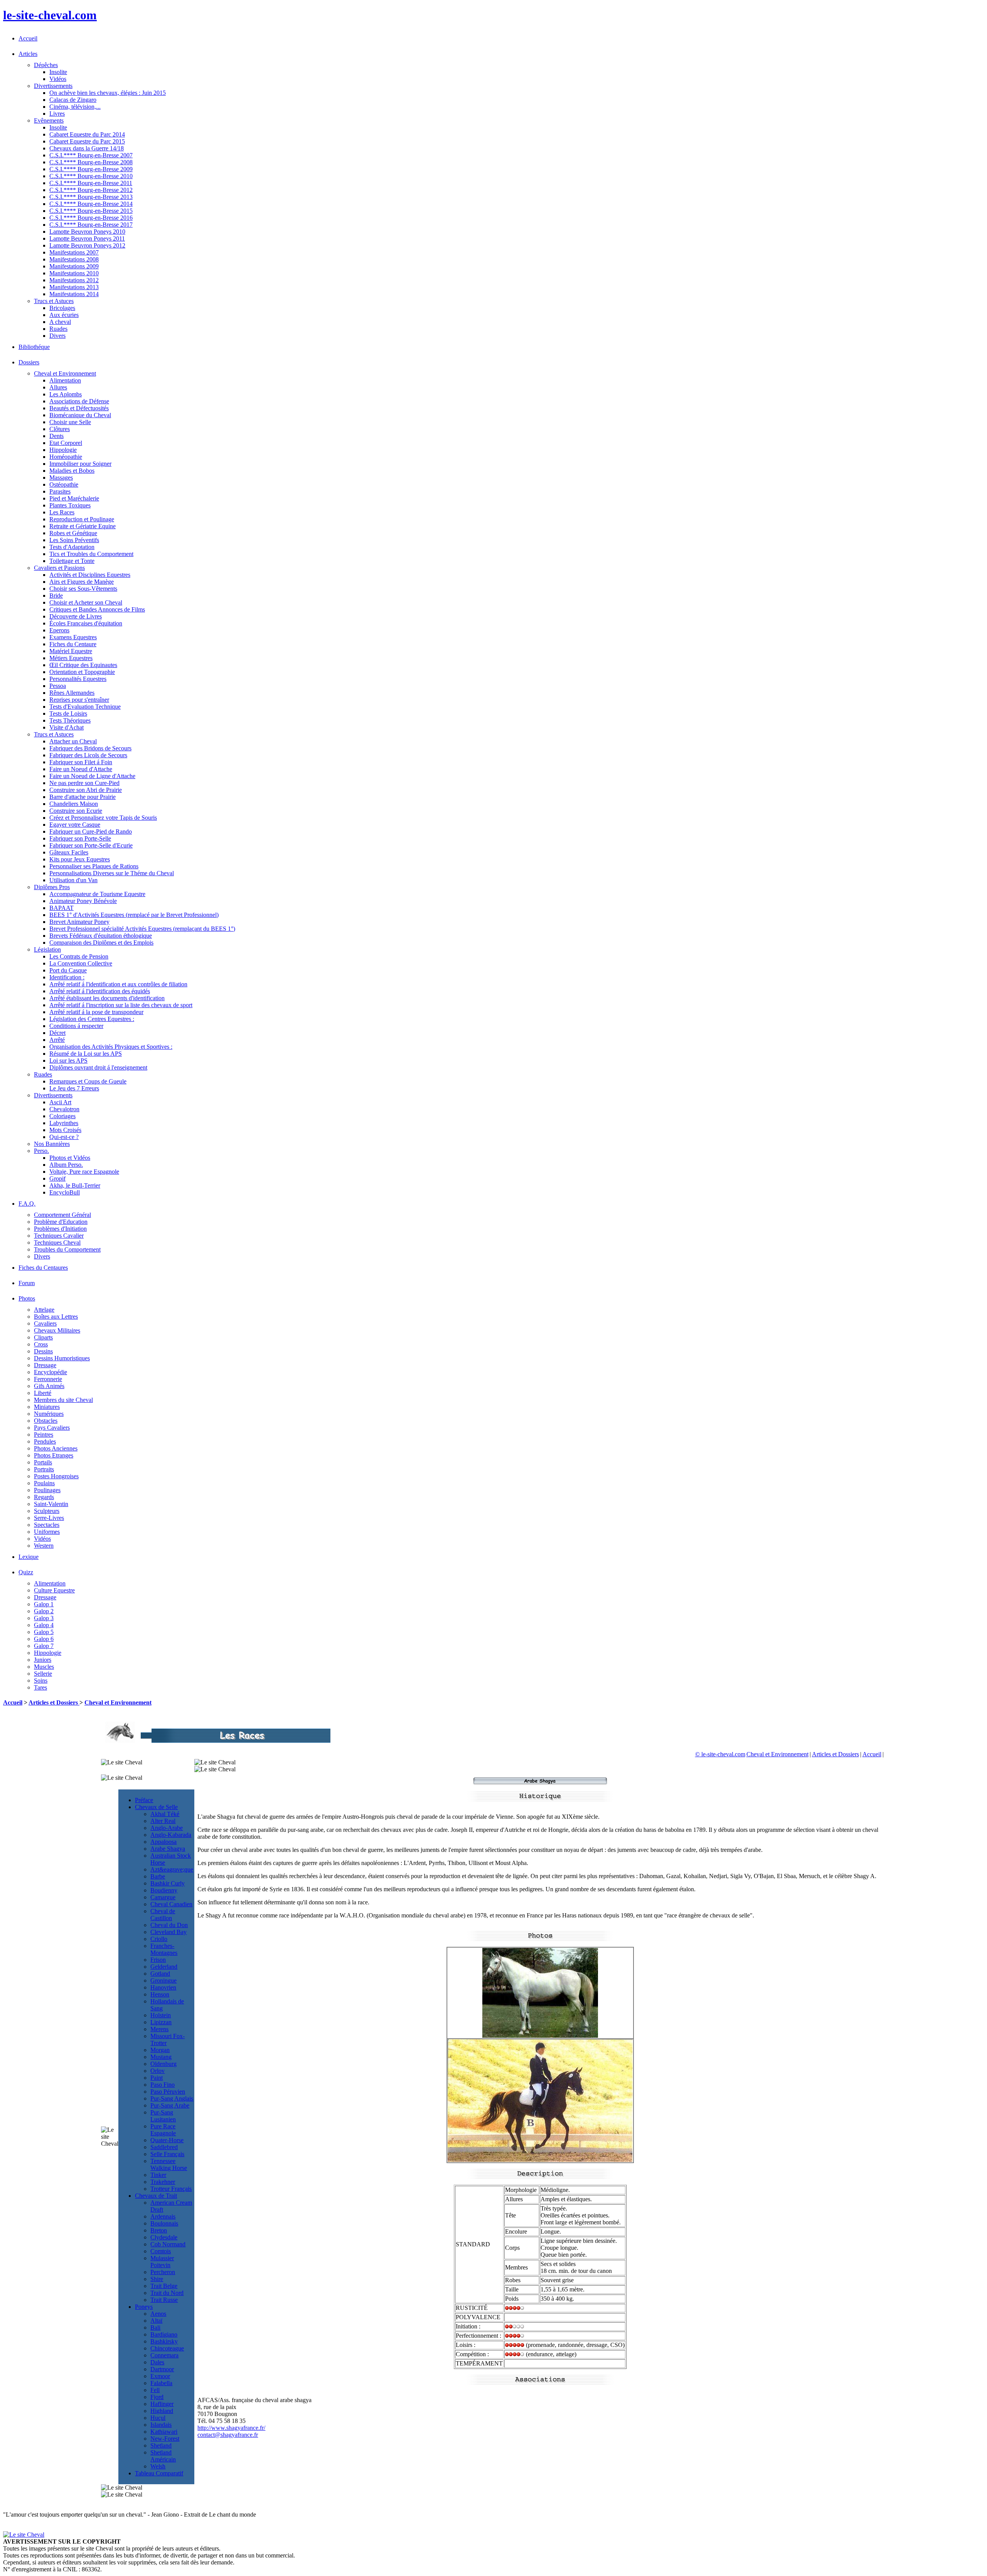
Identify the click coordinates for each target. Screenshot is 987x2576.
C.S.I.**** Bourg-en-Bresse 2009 (91, 169)
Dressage (45, 1365)
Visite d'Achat (67, 727)
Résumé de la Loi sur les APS (86, 1054)
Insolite (58, 72)
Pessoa (58, 686)
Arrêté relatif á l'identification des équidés (100, 991)
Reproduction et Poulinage (82, 519)
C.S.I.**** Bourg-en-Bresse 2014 (91, 204)
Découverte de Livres (76, 616)
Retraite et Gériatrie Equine (83, 526)
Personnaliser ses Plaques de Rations (94, 866)
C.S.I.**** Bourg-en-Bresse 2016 (91, 218)
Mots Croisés (65, 1130)
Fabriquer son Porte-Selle (80, 838)
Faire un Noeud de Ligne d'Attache (92, 776)
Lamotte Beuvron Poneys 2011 (87, 238)
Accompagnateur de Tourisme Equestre (97, 894)
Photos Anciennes (56, 1448)
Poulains (44, 1483)
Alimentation (65, 380)
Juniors (43, 1660)
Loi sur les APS (68, 1061)
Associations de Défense (79, 401)
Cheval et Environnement (118, 1702)
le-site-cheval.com (50, 15)
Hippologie (63, 450)
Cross (41, 1344)
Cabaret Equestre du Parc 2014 (87, 134)
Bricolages (62, 308)
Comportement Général (62, 1215)
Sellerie (43, 1674)
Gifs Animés (49, 1386)
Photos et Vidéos (70, 1158)
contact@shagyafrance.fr (228, 2435)
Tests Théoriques (70, 720)
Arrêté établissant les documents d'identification (107, 998)
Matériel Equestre (71, 651)
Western (44, 1546)
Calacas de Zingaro (73, 100)
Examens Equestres (73, 637)
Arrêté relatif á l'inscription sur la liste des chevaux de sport (121, 1005)
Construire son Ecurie (76, 811)
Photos (27, 1298)
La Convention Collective (81, 963)
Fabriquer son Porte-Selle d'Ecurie (91, 845)
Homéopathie (66, 457)
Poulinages (47, 1490)
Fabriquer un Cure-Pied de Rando (91, 831)
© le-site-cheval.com (720, 1754)
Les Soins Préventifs (74, 540)
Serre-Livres (49, 1518)
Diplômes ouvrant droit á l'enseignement (98, 1067)
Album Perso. (66, 1165)
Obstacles (46, 1421)
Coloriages (62, 1116)
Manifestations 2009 (74, 266)
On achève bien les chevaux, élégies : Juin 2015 (108, 93)
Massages (61, 478)
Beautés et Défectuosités (79, 408)
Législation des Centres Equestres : (92, 1019)
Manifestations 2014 (74, 294)
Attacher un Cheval (73, 741)
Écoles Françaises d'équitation (86, 623)
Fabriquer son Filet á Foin (81, 762)
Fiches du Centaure (73, 644)
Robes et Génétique (73, 533)
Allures (58, 387)
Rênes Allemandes (72, 693)
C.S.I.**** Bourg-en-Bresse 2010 (91, 176)
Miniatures (47, 1407)
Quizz (26, 1572)
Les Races (62, 512)
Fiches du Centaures (43, 1268)
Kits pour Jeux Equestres (80, 859)
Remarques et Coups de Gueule (88, 1081)
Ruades (58, 329)
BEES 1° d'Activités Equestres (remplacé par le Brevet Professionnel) (134, 915)
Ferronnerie (48, 1379)
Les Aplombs (66, 394)
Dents (56, 436)
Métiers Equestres (71, 658)
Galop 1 (44, 1604)
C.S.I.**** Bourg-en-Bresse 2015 (91, 211)
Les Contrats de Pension (79, 956)
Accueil (28, 38)
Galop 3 (44, 1618)
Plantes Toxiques (70, 505)
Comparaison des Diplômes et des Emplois (101, 943)
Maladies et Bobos (72, 471)
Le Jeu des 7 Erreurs (74, 1088)
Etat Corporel (66, 443)
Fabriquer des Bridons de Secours (90, 748)
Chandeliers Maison (74, 804)
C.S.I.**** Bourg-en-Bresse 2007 (91, 155)
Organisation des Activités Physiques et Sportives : (111, 1047)
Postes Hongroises (56, 1476)
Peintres (44, 1435)
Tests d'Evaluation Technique (85, 707)
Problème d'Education (61, 1222)
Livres (57, 114)
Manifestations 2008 (74, 259)
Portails (43, 1462)
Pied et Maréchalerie (74, 498)
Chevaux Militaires (57, 1330)
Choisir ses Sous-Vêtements (83, 589)
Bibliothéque (34, 347)
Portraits (44, 1469)
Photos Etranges (54, 1455)
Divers (57, 336)
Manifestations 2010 (74, 273)
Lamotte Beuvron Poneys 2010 (87, 232)
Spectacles (47, 1525)
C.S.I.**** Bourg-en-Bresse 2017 (91, 225)
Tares (40, 1687)
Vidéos (58, 79)
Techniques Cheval (57, 1243)
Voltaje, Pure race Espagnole (84, 1172)
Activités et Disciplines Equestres (90, 575)
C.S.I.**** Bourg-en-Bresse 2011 (91, 183)
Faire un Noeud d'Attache (81, 769)
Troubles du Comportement (67, 1249)
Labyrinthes (64, 1123)
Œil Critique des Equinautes (83, 665)
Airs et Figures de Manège (82, 582)
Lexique (29, 1557)
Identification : (67, 977)
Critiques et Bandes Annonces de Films (97, 609)
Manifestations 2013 (74, 287)
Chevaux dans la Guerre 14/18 (87, 148)
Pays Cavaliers (52, 1428)
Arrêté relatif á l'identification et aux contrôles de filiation (118, 984)
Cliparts (43, 1337)
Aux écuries (64, 315)
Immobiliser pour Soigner (80, 464)
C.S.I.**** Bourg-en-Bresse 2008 (91, 162)
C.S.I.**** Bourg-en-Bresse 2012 (91, 190)
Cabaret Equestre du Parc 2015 (87, 141)
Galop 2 (44, 1611)
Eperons (59, 630)
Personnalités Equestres (78, 679)
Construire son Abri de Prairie (86, 790)
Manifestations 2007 (74, 252)
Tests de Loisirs (68, 713)
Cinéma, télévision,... (75, 107)
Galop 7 (44, 1646)
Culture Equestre (54, 1590)
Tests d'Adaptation (72, 547)
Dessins (43, 1351)
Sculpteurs (47, 1511)
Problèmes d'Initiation (60, 1229)
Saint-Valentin (51, 1504)
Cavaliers (45, 1323)
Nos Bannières (52, 1144)
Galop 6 (44, 1639)
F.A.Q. (27, 1204)
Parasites (60, 491)
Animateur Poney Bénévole (83, 901)
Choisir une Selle (70, 422)
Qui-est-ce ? (64, 1137)
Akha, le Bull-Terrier (75, 1185)
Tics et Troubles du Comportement (91, 554)
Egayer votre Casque (75, 825)
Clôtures (60, 429)
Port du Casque (68, 970)
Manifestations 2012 (74, 280)
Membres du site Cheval (63, 1400)
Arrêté (57, 1040)
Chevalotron (64, 1109)
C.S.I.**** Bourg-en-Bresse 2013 (91, 197)
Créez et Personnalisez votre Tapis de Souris (103, 818)
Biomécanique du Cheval (80, 415)
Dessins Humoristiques (62, 1358)
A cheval (60, 322)
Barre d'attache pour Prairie (83, 797)
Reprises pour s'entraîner (79, 700)
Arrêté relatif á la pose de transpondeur (96, 1012)
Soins (41, 1681)
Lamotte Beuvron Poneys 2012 (87, 245)
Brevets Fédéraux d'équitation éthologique (101, 936)
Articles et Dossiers (54, 1702)
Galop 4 (44, 1625)
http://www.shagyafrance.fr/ (231, 2428)
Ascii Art (60, 1102)
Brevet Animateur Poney (79, 922)
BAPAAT (61, 908)
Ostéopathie (64, 484)
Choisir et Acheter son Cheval (86, 602)
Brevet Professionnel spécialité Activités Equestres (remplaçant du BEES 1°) (142, 929)
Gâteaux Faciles (69, 852)
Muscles (44, 1667)
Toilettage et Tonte (72, 561)
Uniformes (47, 1532)
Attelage (44, 1310)
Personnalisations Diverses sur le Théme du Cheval (112, 873)
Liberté (43, 1393)
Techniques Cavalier (59, 1236)
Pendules (45, 1441)
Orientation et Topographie (82, 672)
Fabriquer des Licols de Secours (88, 755)
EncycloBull (65, 1192)
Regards (44, 1497)
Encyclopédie (51, 1372)
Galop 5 (44, 1632)
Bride (56, 596)
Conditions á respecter (76, 1026)
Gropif (57, 1178)
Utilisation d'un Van (73, 880)
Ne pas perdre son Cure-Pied (84, 783)
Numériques (49, 1414)
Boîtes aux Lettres (56, 1317)
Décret (57, 1033)
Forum (27, 1283)
